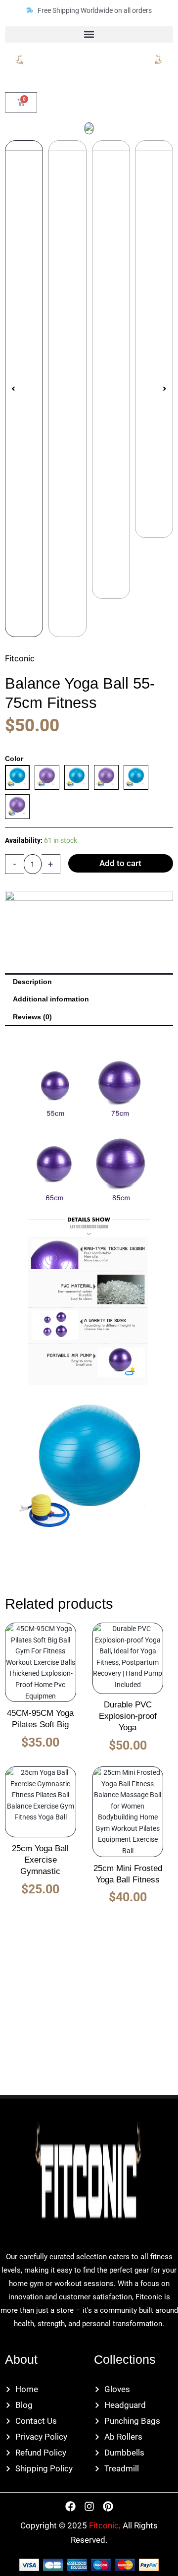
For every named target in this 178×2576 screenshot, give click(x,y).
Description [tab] (32, 982)
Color (14, 759)
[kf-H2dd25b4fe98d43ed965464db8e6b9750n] (89, 129)
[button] (89, 34)
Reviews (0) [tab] (32, 1017)
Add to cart (120, 863)
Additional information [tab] (51, 999)
